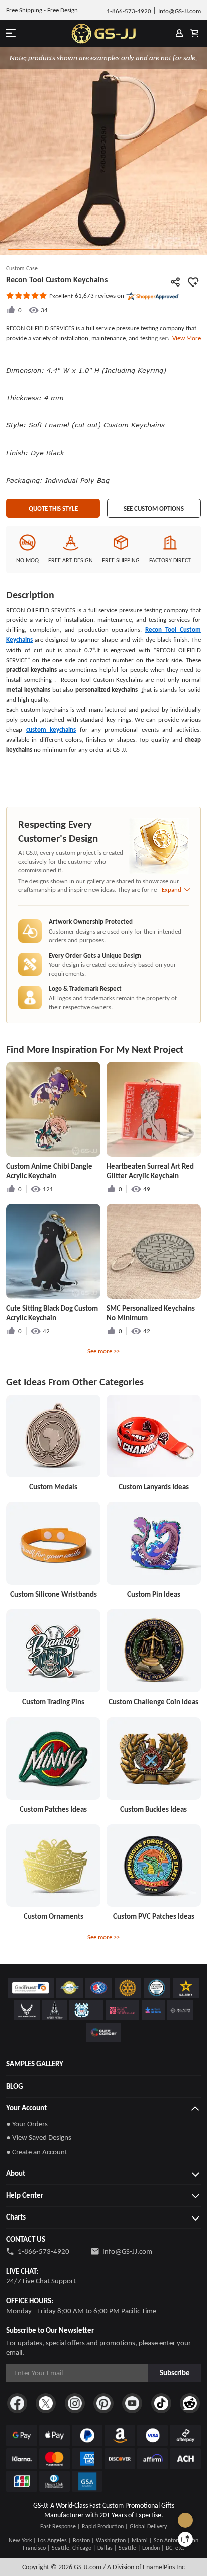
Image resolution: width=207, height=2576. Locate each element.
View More (185, 338)
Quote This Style (53, 508)
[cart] (195, 34)
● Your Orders (27, 2124)
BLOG (15, 2086)
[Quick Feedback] (185, 2539)
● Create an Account (37, 2152)
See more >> (103, 1351)
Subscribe (175, 2373)
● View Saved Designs (39, 2137)
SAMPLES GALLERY (35, 2064)
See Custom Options (154, 508)
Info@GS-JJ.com (127, 2251)
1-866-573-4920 (43, 2251)
